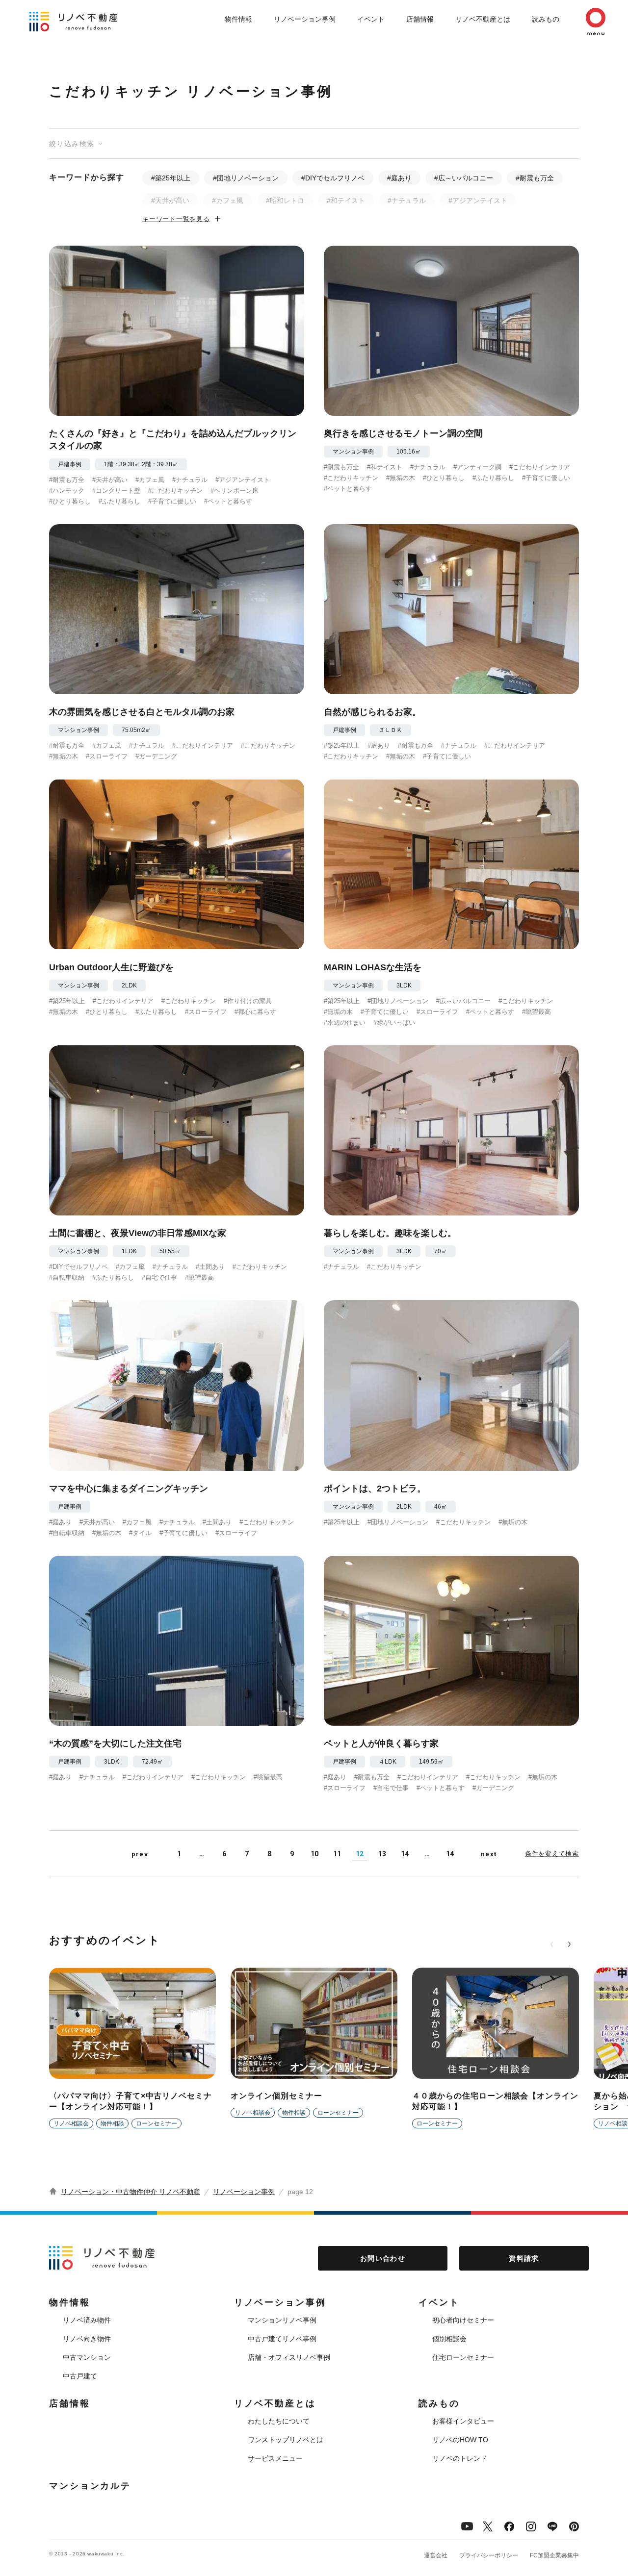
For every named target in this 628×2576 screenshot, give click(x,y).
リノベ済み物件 (87, 2320)
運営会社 (436, 2555)
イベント (371, 19)
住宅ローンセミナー (463, 2357)
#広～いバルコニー (464, 178)
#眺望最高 (536, 1012)
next (489, 1854)
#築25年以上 (171, 178)
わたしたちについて (279, 2421)
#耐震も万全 (535, 178)
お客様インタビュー (463, 2421)
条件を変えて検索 (552, 1854)
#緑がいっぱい (394, 1023)
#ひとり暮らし (70, 501)
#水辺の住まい (345, 1023)
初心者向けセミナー (463, 2320)
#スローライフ (107, 756)
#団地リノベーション (246, 178)
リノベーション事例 (305, 19)
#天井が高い (170, 201)
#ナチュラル (407, 201)
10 (314, 1854)
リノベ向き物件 (87, 2339)
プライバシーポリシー (489, 2555)
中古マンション (87, 2357)
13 (382, 1854)
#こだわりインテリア (540, 467)
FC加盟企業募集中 (554, 2555)
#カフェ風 (228, 201)
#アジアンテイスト (478, 201)
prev (140, 1854)
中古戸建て (80, 2376)
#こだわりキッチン (175, 491)
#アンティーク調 (477, 467)
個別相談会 (449, 2339)
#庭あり (399, 178)
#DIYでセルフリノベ (333, 178)
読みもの (546, 19)
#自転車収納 (67, 1277)
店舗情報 (420, 19)
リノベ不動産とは (483, 19)
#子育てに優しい (172, 501)
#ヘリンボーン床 (235, 491)
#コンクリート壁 (116, 491)
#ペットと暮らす (228, 501)
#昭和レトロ (285, 201)
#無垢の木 (401, 478)
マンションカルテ (90, 2486)
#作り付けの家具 (248, 1001)
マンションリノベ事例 (282, 2320)
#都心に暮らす (255, 1012)
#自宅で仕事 (159, 1277)
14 (405, 1854)
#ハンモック (67, 491)
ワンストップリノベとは (286, 2440)
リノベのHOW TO (460, 2440)
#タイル (140, 1533)
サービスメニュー (275, 2458)
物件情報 (238, 19)
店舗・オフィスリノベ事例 (289, 2357)
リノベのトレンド (460, 2458)
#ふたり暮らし (119, 501)
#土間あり (210, 1267)
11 (337, 1854)
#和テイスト (346, 201)
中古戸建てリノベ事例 (282, 2339)
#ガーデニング (156, 756)
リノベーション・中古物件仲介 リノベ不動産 (131, 2192)
